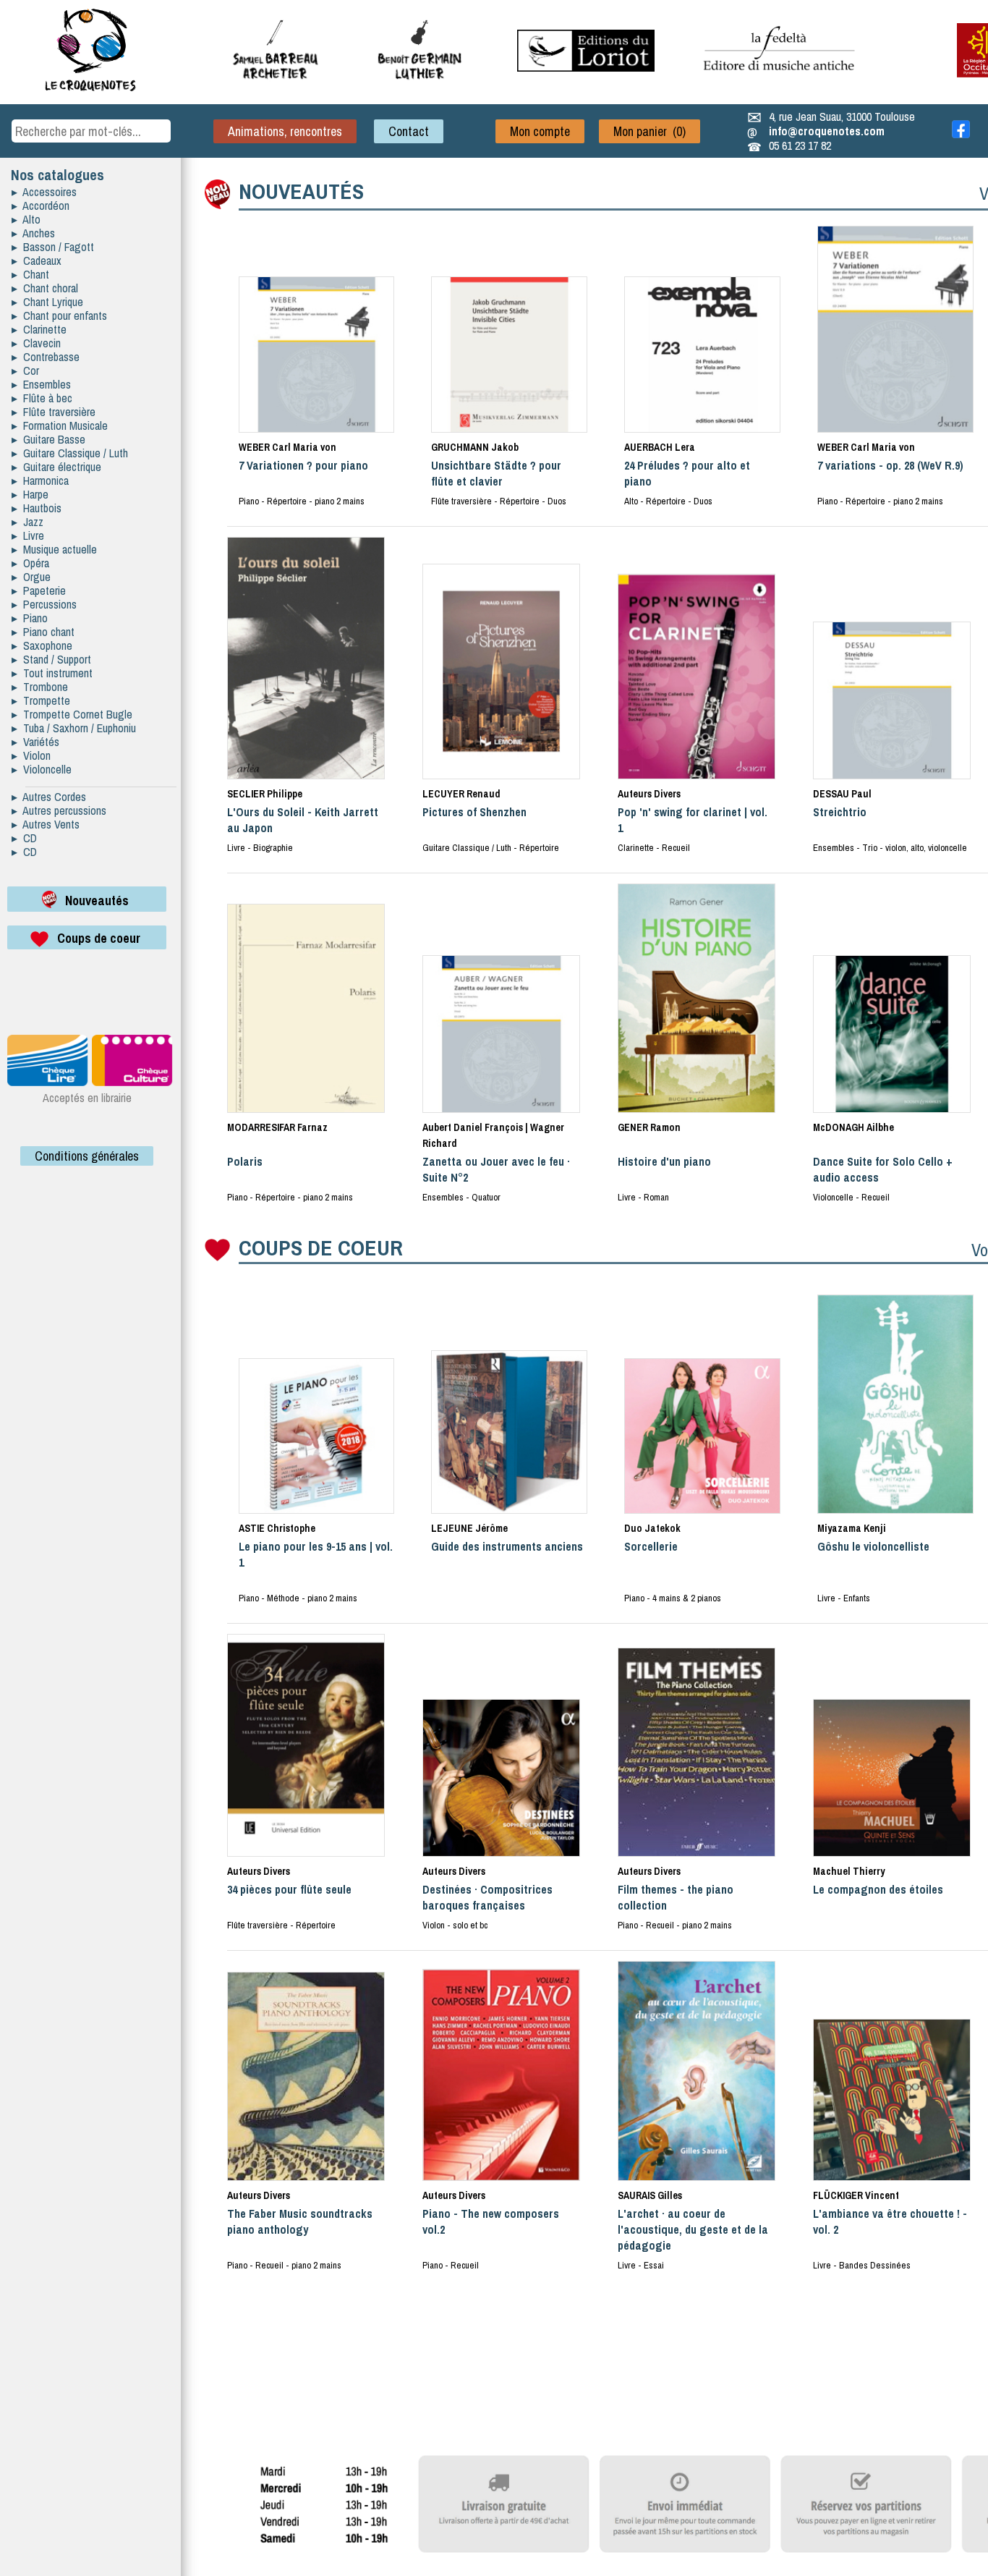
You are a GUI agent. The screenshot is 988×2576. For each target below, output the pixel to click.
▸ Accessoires (44, 192)
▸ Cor (25, 370)
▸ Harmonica (40, 480)
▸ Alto (26, 219)
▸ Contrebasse (46, 357)
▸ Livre (28, 535)
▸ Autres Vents (46, 824)
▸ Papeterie (39, 590)
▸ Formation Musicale (60, 425)
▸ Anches (33, 233)
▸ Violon (31, 755)
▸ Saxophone (42, 645)
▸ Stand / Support (51, 659)
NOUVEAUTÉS (301, 191)
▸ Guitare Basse (48, 439)
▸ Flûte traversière (54, 412)
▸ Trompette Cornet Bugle (72, 714)
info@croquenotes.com (827, 131)
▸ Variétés (35, 742)
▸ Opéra (30, 563)
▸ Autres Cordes (49, 797)
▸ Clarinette (39, 329)
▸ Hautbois (37, 508)
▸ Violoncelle (42, 769)
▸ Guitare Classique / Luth (70, 453)
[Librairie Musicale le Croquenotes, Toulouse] (586, 67)
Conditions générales (87, 1156)
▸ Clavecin (36, 343)
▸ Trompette (41, 700)
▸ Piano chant (43, 632)
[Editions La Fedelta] (781, 82)
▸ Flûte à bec (42, 398)
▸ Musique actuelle (54, 549)
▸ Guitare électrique (56, 467)
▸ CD (24, 838)
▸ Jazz (27, 522)
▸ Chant (30, 274)
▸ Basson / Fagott (53, 247)
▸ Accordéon (41, 206)
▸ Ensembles (41, 384)
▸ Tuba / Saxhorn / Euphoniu (74, 728)
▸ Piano (30, 618)
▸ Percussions (44, 604)
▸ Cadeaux (37, 260)
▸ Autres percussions (59, 810)
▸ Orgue (31, 577)
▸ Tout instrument (52, 673)
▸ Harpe (30, 494)
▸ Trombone (40, 687)
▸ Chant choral (45, 288)
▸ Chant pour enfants (59, 315)
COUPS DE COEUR (321, 1247)
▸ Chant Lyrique (47, 302)
